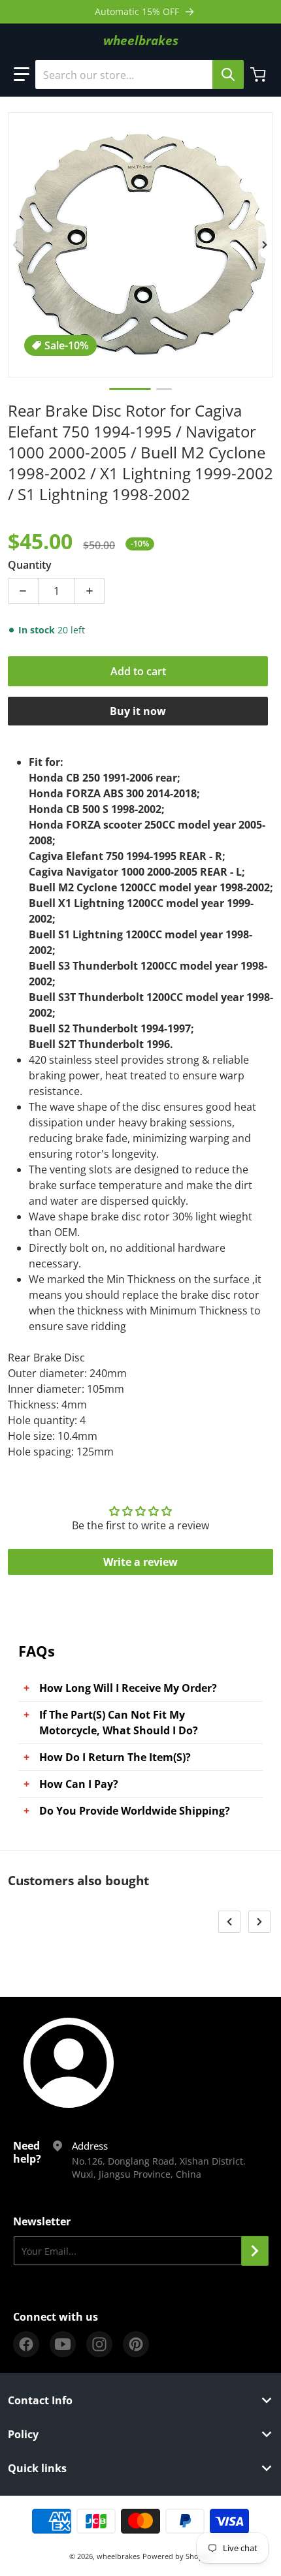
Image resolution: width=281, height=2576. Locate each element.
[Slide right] (265, 245)
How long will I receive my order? (128, 1688)
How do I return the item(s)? (115, 1757)
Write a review (140, 1562)
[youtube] (63, 2344)
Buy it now (138, 711)
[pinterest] (136, 2344)
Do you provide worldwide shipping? (135, 1811)
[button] (22, 74)
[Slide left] (16, 245)
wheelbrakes (118, 2556)
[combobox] (139, 74)
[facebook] (26, 2344)
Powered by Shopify (177, 2556)
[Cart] (259, 74)
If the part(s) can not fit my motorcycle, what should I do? (119, 1723)
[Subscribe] (255, 2251)
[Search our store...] (228, 74)
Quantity (30, 565)
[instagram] (99, 2344)
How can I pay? (79, 1784)
